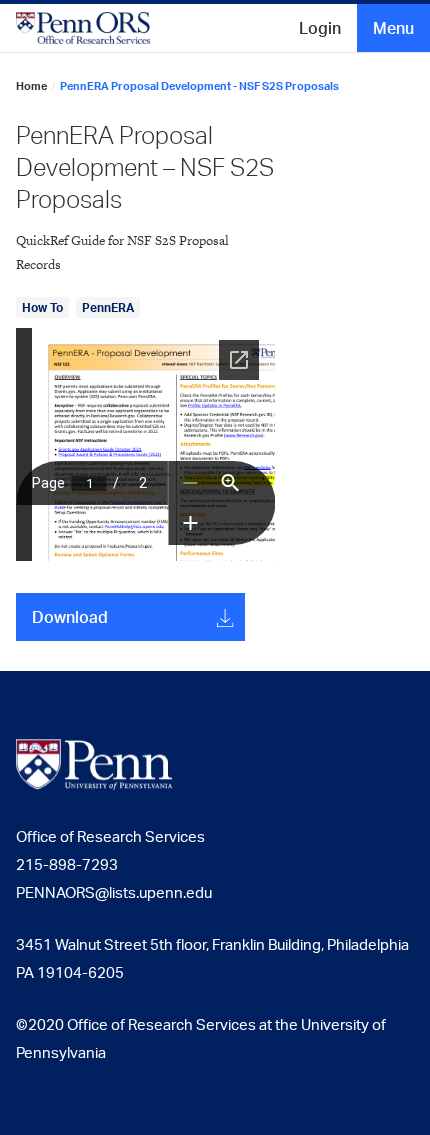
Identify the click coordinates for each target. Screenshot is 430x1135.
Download (70, 617)
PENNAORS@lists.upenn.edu (114, 892)
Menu (393, 28)
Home (31, 86)
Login (320, 28)
